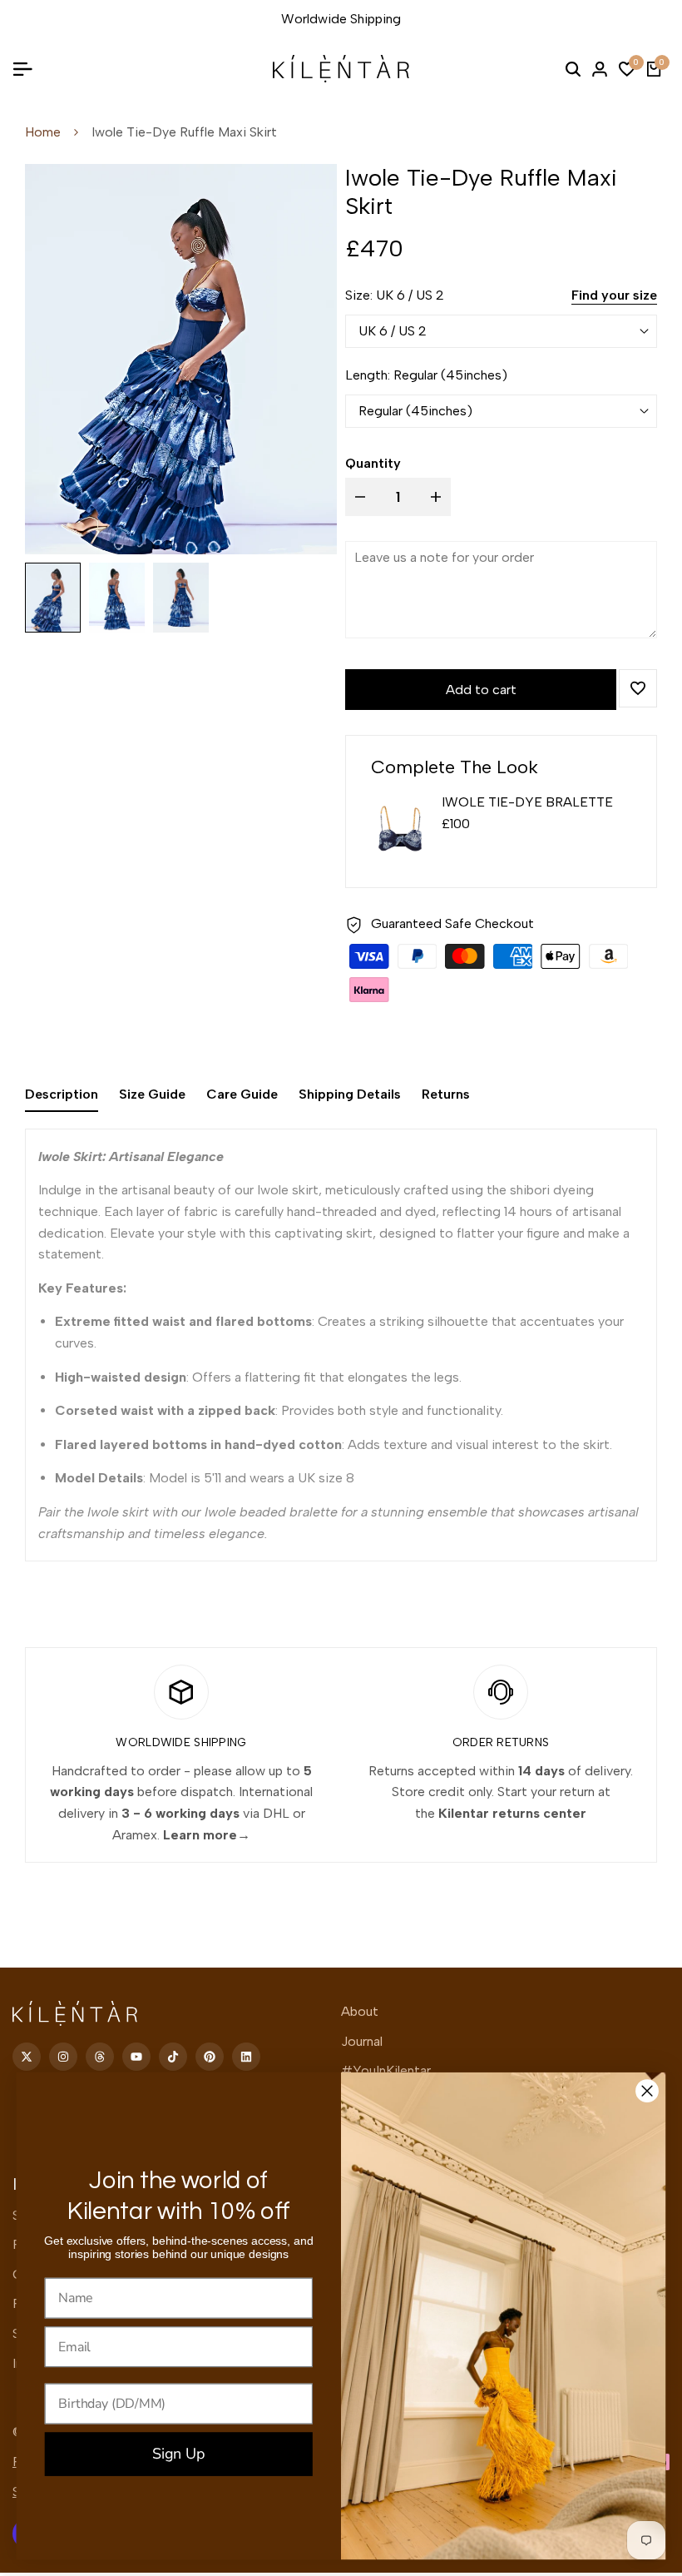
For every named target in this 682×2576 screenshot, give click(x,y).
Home (43, 132)
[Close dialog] (647, 2091)
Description (62, 1094)
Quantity (373, 463)
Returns (446, 1094)
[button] (638, 688)
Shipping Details (350, 1094)
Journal (362, 2041)
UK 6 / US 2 (393, 331)
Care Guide (242, 1094)
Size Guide (152, 1094)
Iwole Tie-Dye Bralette (527, 802)
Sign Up (178, 2454)
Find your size (614, 295)
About (360, 2011)
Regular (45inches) (415, 411)
